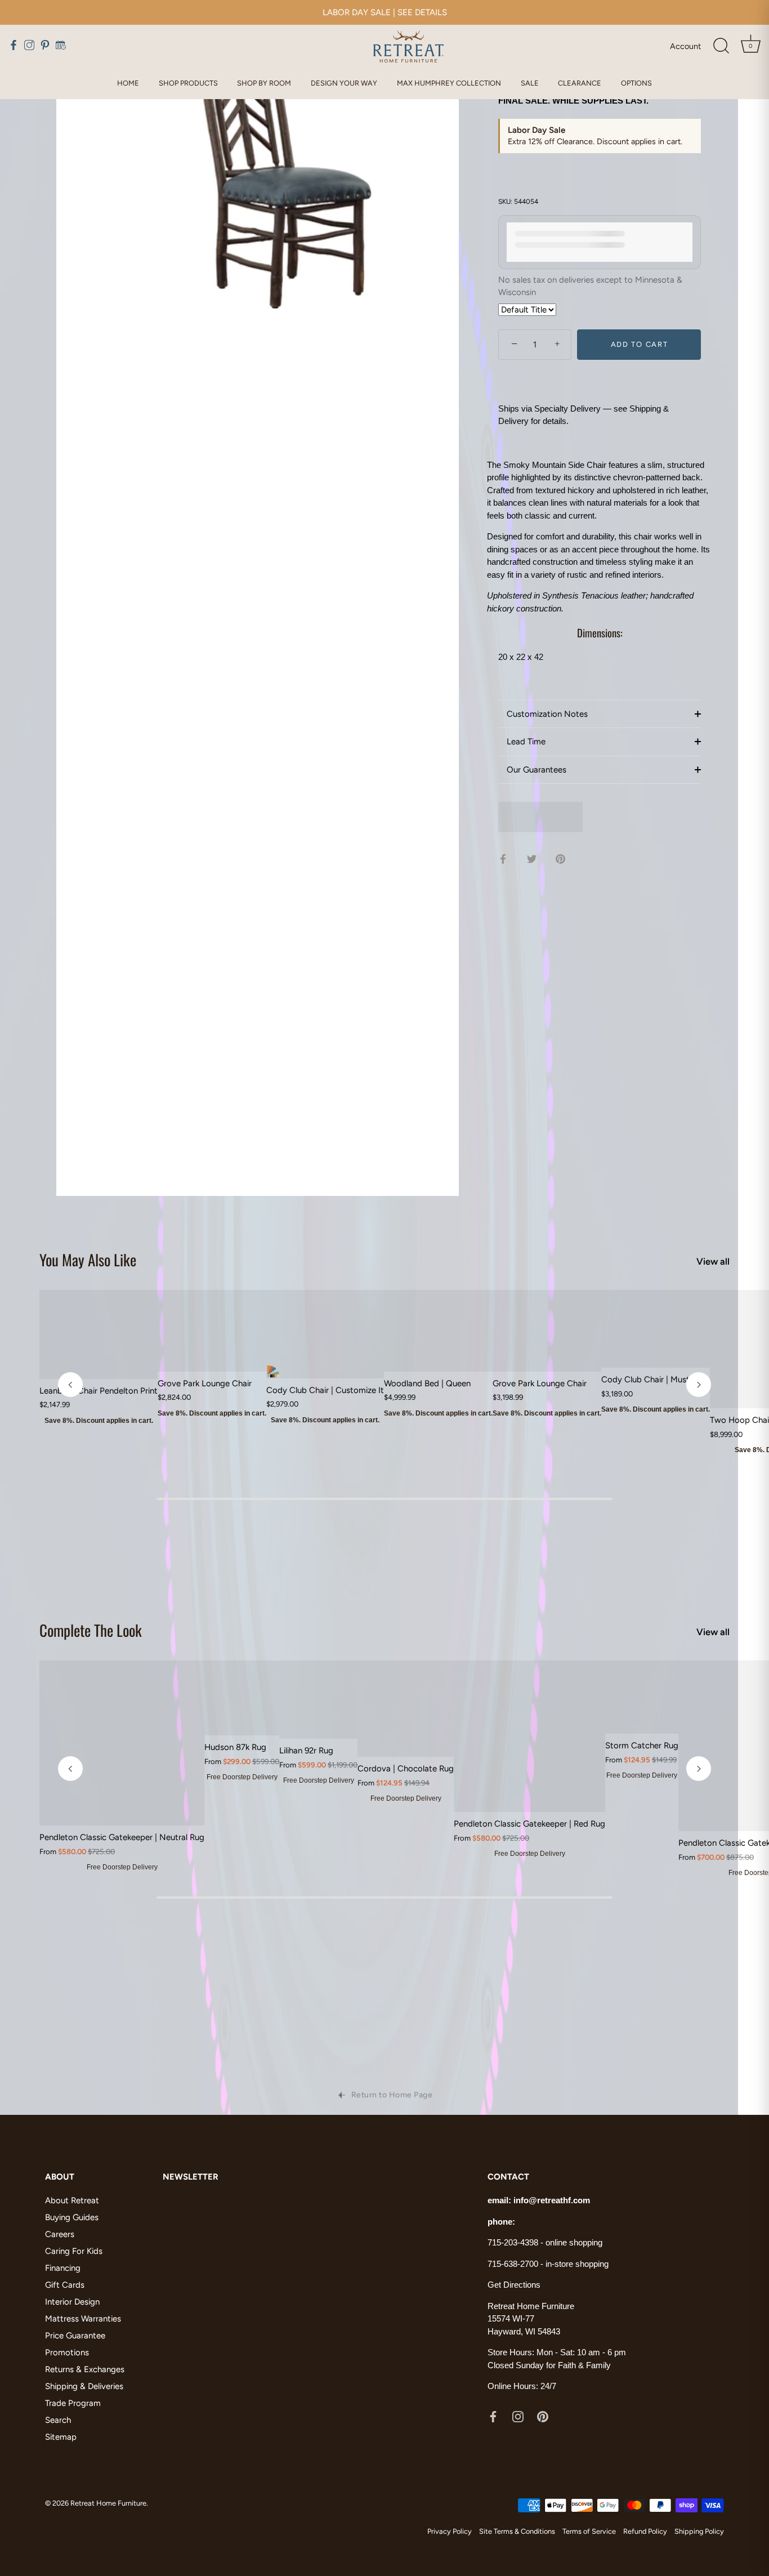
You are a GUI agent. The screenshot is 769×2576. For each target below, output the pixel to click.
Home (128, 83)
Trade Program (73, 2403)
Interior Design (72, 2302)
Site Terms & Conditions (517, 2531)
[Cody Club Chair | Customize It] (325, 1334)
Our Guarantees (536, 770)
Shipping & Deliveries (84, 2386)
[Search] (721, 46)
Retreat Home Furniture (108, 2503)
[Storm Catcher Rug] (642, 1697)
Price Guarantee (75, 2336)
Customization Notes (547, 714)
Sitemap (61, 2437)
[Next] (699, 1385)
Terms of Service (589, 2531)
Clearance (580, 83)
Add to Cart (640, 344)
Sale (530, 83)
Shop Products (188, 83)
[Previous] (70, 1385)
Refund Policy (645, 2531)
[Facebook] (493, 2416)
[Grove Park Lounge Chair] (212, 1331)
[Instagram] (518, 2416)
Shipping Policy (699, 2531)
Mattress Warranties (83, 2319)
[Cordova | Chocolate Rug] (406, 1709)
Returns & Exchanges (85, 2369)
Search (58, 2420)
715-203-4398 (513, 2242)
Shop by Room (264, 83)
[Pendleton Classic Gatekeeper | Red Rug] (529, 1736)
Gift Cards (65, 2285)
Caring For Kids (74, 2251)
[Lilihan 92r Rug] (318, 1700)
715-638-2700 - (517, 2264)
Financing (63, 2268)
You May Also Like (88, 1260)
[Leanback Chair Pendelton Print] (99, 1334)
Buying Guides (72, 2217)
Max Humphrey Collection (449, 83)
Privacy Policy (450, 2531)
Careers (60, 2234)
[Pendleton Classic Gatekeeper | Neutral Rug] (122, 1743)
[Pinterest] (543, 2416)
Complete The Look (91, 1630)
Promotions (67, 2352)
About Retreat (72, 2200)
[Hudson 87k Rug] (242, 1698)
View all (713, 1261)
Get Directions (514, 2285)
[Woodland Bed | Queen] (438, 1331)
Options (636, 83)
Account (685, 46)
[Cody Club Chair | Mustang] (656, 1329)
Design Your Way (344, 83)
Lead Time (526, 742)
